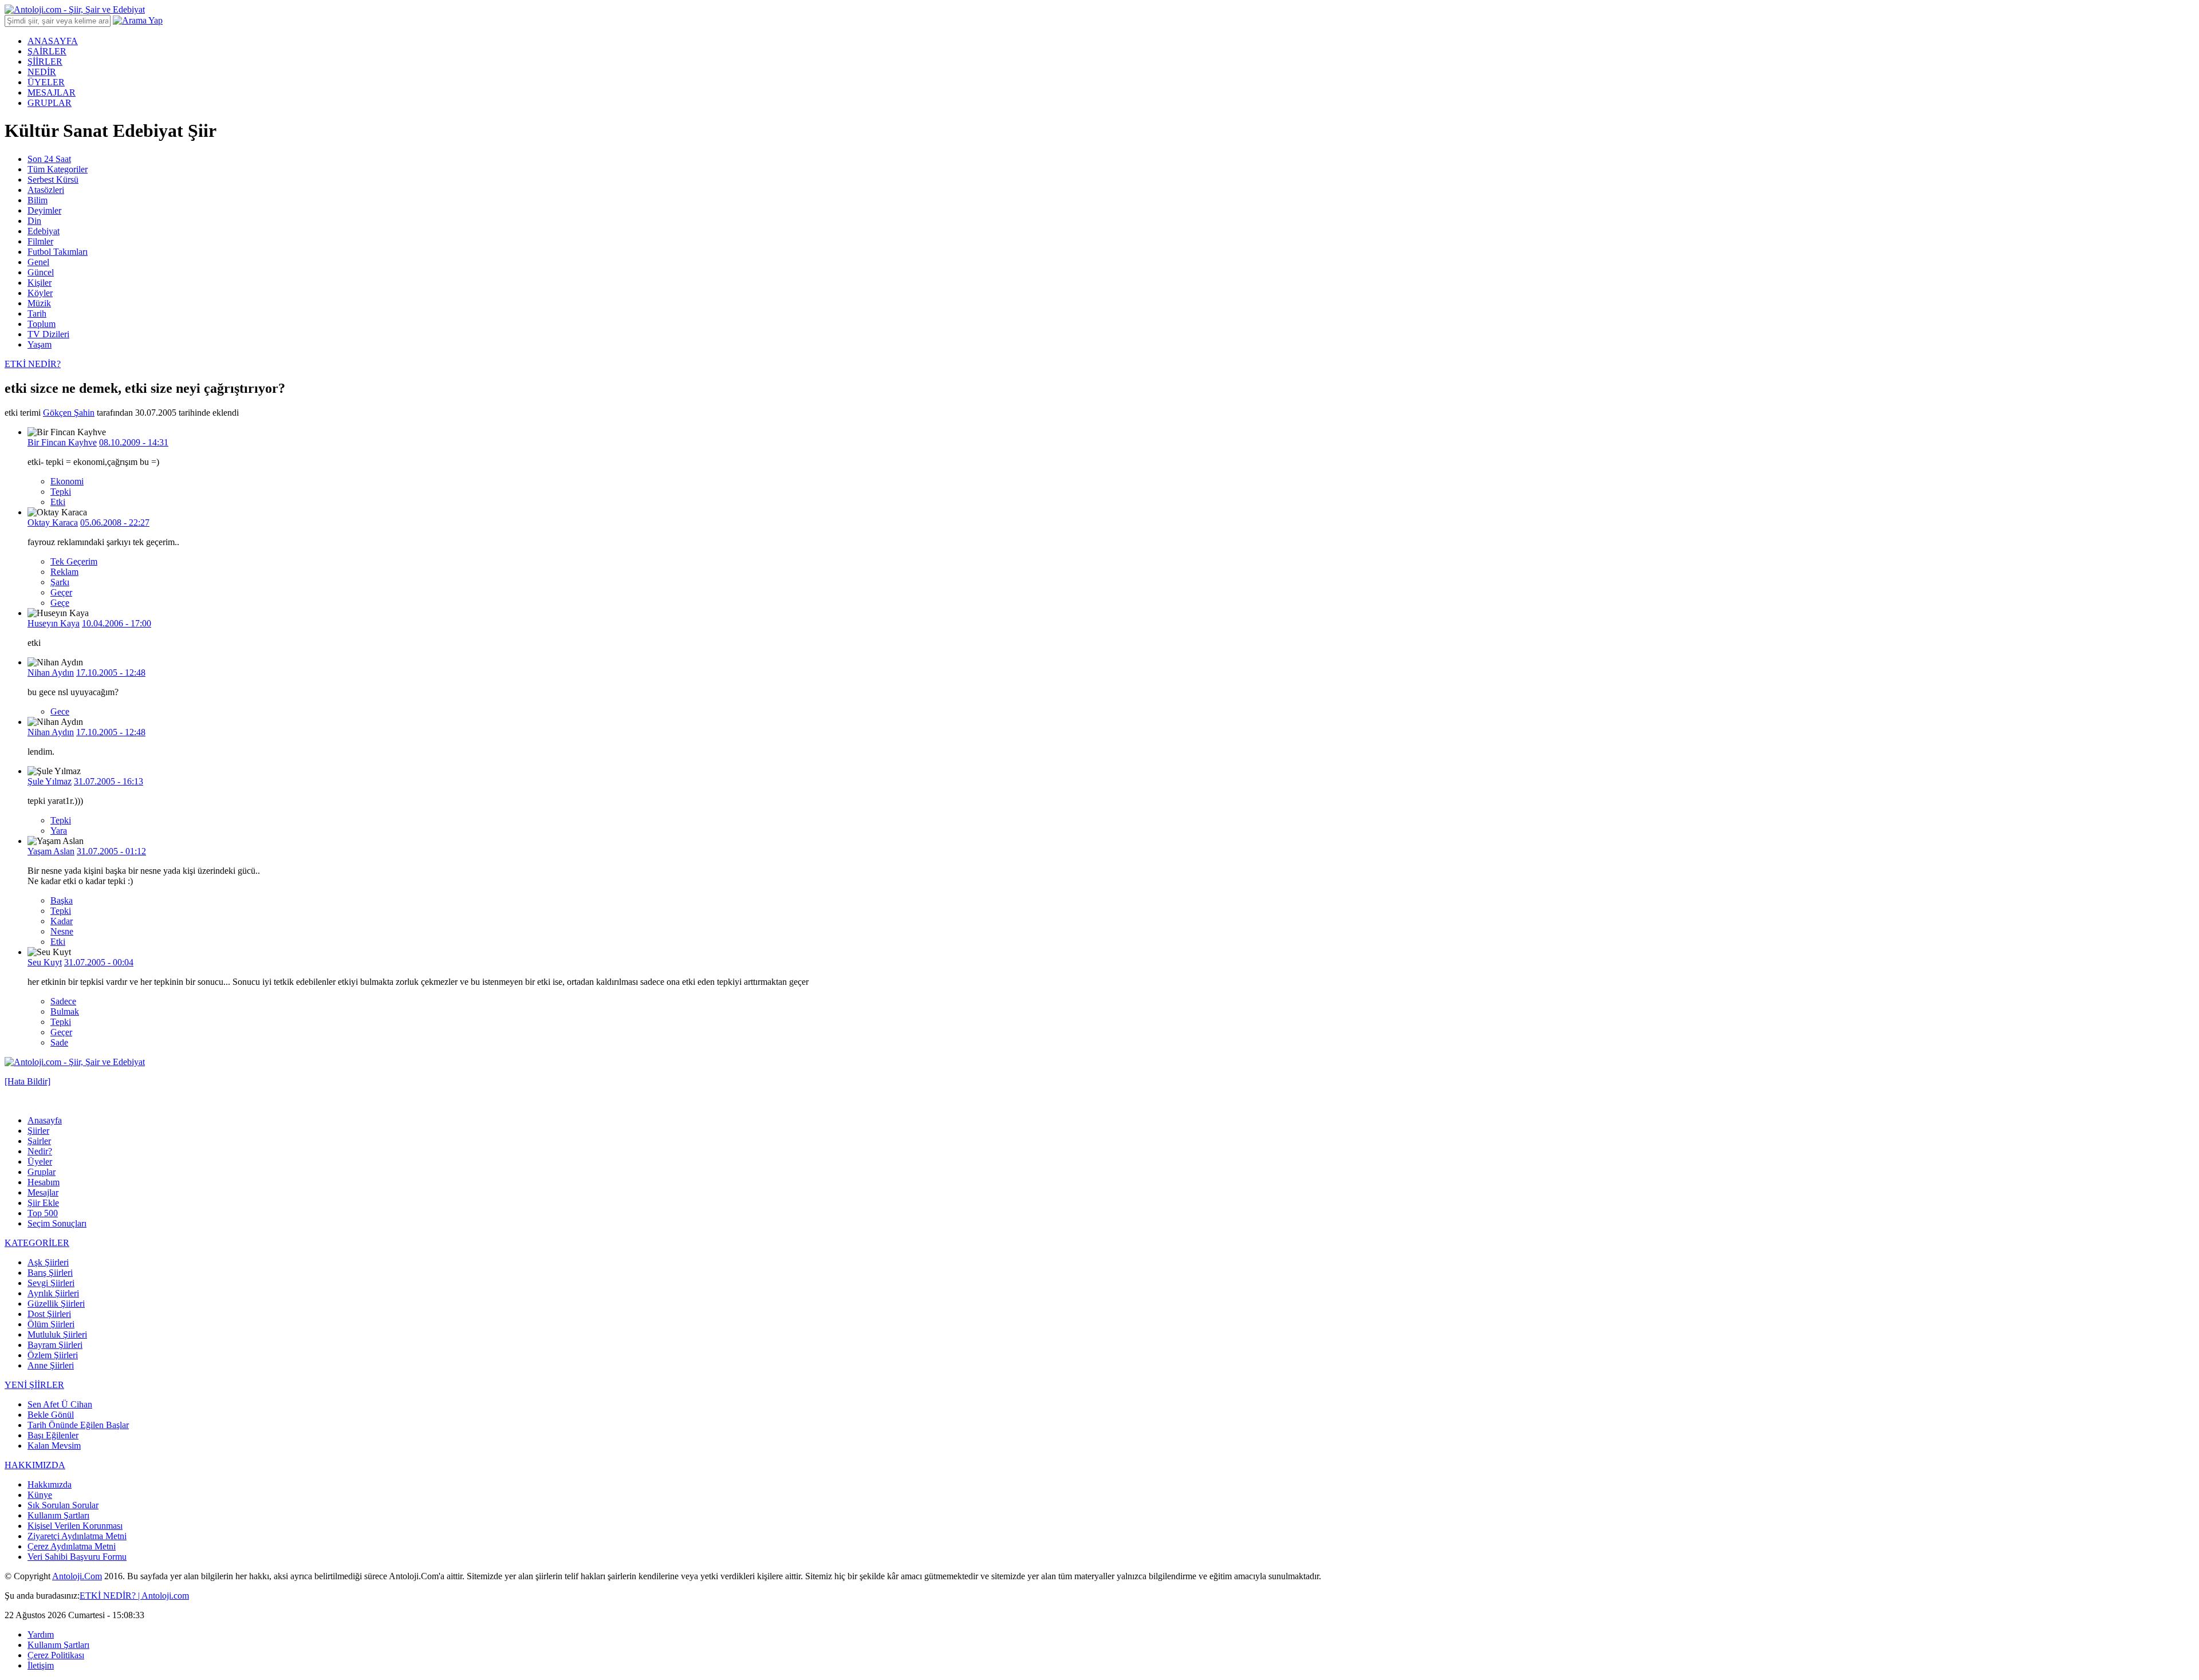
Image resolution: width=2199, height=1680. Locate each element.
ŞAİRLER (47, 51)
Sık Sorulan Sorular (63, 1505)
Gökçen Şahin (69, 413)
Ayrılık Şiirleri (53, 1293)
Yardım (41, 1634)
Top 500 (43, 1213)
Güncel (41, 272)
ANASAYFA (53, 41)
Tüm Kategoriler (58, 169)
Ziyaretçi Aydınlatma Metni (77, 1536)
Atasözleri (46, 190)
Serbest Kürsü (53, 180)
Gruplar (42, 1172)
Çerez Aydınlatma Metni (72, 1546)
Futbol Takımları (58, 252)
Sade (59, 1042)
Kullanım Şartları (58, 1515)
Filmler (40, 241)
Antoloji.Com (77, 1576)
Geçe (60, 603)
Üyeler (40, 1162)
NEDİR (42, 72)
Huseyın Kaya (54, 623)
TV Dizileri (48, 334)
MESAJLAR (52, 92)
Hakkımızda (50, 1484)
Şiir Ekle (43, 1203)
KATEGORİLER (37, 1243)
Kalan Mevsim (54, 1446)
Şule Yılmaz (50, 781)
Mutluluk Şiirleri (57, 1334)
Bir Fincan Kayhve (62, 442)
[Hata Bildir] (27, 1081)
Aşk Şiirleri (48, 1262)
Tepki (61, 492)
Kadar (62, 921)
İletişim (41, 1665)
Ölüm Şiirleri (51, 1324)
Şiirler (38, 1131)
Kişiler (40, 283)
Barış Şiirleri (50, 1273)
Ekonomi (67, 481)
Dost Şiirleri (49, 1314)
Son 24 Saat (49, 159)
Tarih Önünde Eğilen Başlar (78, 1425)
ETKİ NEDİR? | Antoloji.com (134, 1596)
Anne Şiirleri (51, 1365)
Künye (40, 1495)
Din (34, 221)
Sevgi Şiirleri (51, 1283)
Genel (38, 262)
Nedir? (40, 1151)
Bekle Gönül (51, 1415)
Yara (59, 831)
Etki (58, 502)
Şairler (39, 1141)
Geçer (61, 592)
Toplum (42, 324)
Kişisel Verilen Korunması (75, 1526)
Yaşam (40, 344)
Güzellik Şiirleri (56, 1304)
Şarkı (60, 582)
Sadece (63, 1001)
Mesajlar (43, 1192)
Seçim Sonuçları (57, 1223)
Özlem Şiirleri (53, 1355)
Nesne (62, 931)
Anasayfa (45, 1120)
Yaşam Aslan (51, 851)
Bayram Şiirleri (55, 1345)
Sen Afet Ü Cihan (60, 1404)
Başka (62, 900)
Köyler (40, 293)
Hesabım (44, 1182)
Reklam (64, 572)
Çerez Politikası (56, 1655)
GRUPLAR (50, 103)
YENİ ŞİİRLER (34, 1385)
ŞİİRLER (45, 62)
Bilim (38, 200)
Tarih (37, 313)
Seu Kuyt (45, 962)
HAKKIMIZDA (35, 1465)
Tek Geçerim (74, 561)
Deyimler (44, 210)
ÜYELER (46, 82)
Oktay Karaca (53, 522)
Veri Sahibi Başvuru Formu (77, 1557)
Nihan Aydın (51, 673)
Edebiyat (44, 231)
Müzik (39, 303)
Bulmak (65, 1011)
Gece (60, 711)
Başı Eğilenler (53, 1435)
